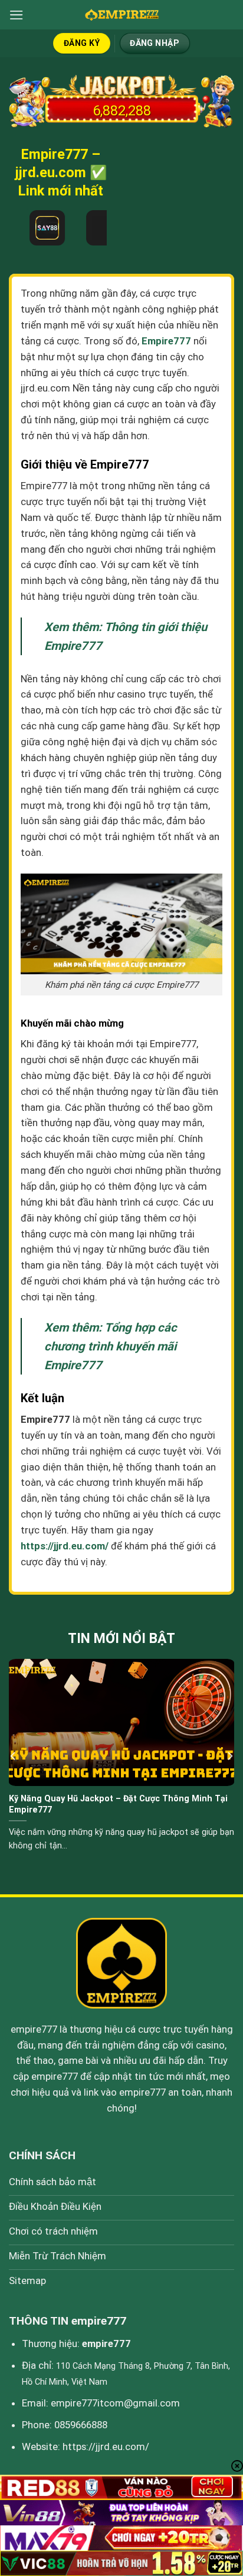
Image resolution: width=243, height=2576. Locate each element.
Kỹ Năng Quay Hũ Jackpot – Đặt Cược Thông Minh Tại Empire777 (118, 1804)
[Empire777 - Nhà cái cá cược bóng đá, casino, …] (121, 15)
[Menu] (17, 15)
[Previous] (14, 1756)
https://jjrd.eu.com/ (106, 2446)
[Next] (229, 1756)
